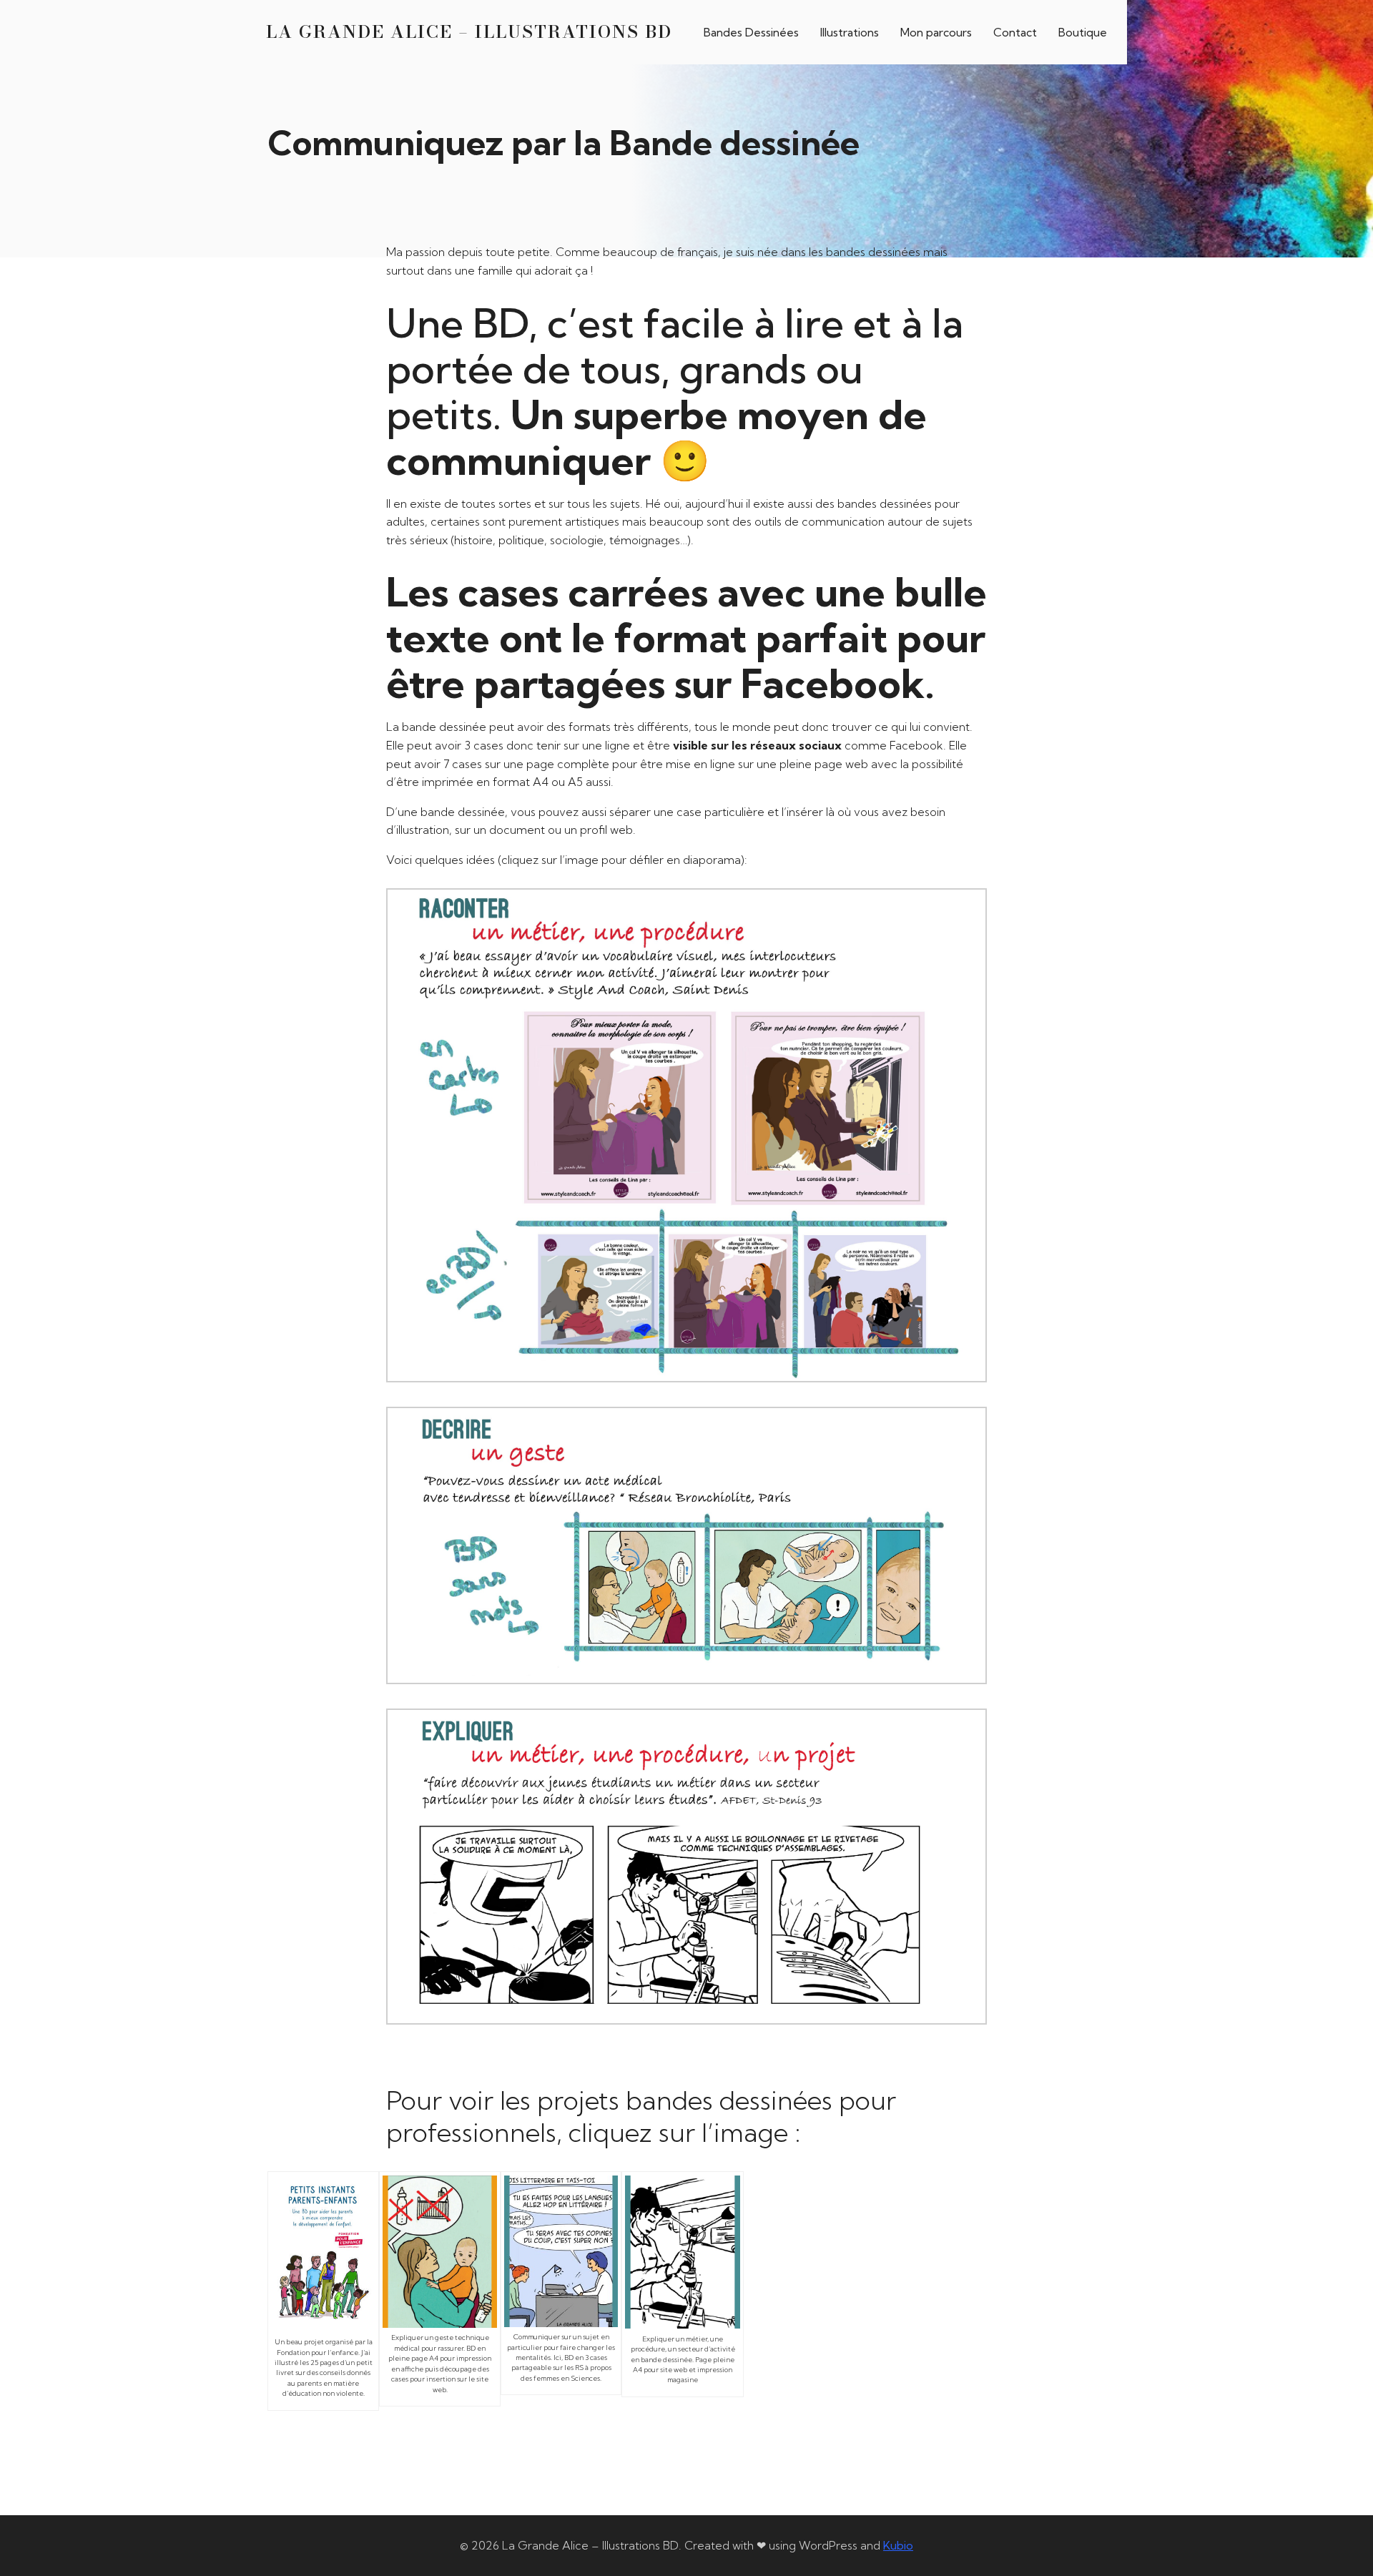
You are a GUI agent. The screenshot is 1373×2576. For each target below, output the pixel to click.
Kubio (898, 2545)
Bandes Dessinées (751, 32)
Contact (1015, 32)
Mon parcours (936, 32)
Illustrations (850, 32)
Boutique (1083, 32)
